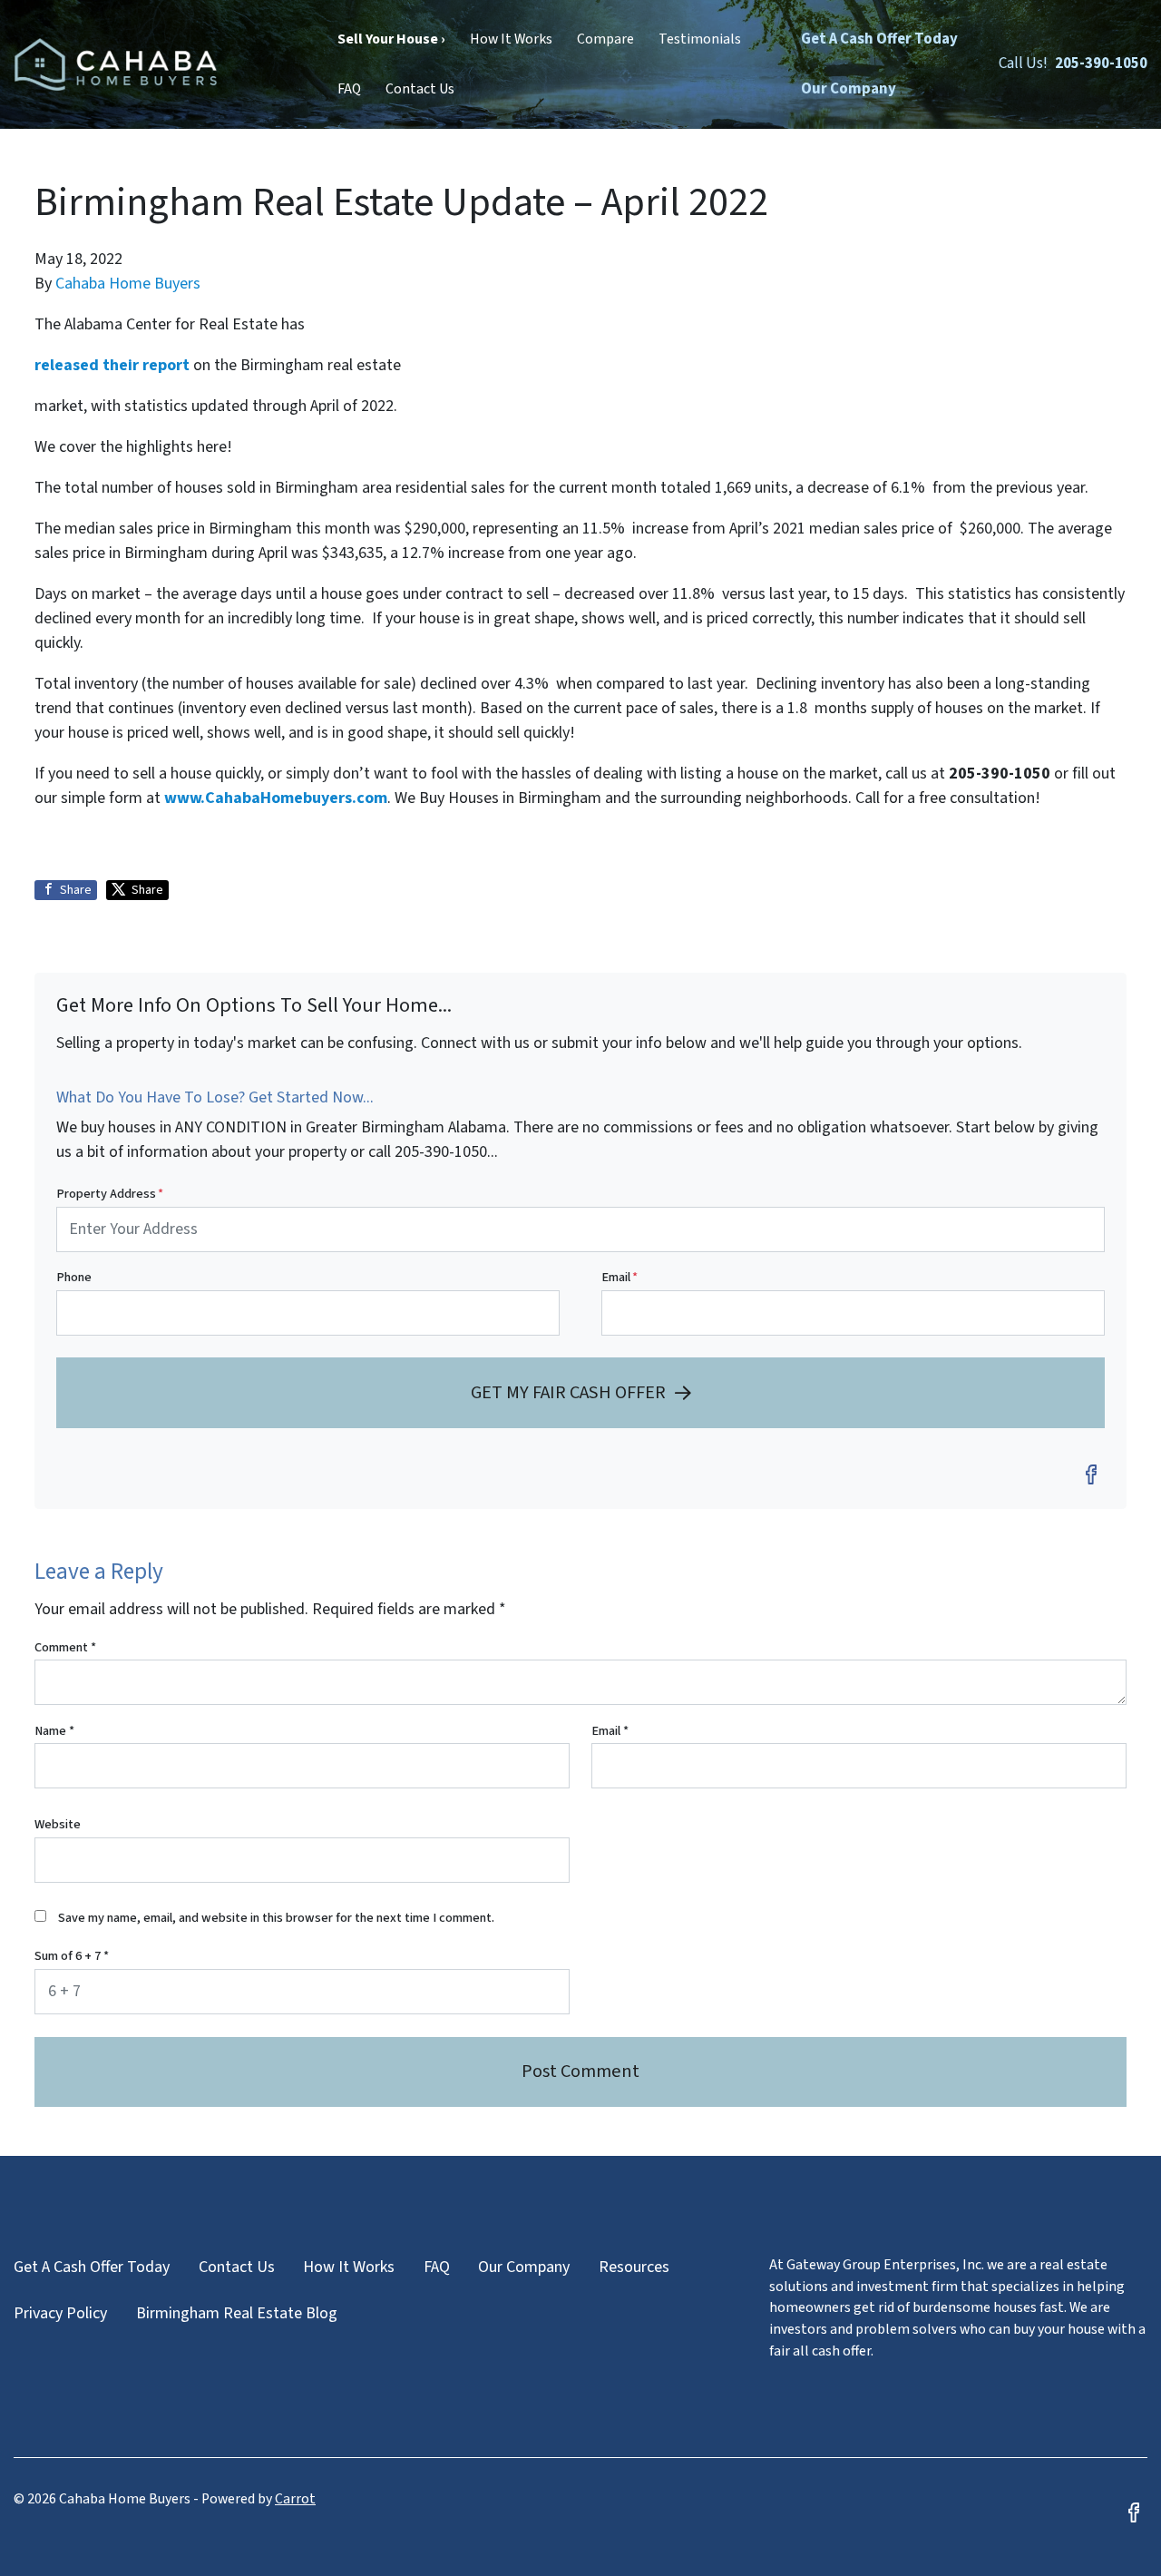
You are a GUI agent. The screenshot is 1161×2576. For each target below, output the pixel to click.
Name (54, 1731)
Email (620, 1277)
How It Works (511, 39)
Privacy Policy (60, 2313)
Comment (65, 1647)
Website (58, 1824)
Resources (634, 2267)
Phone (74, 1277)
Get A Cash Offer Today (879, 39)
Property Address (110, 1194)
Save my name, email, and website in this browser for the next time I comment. (276, 1918)
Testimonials (700, 39)
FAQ (349, 89)
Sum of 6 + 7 (72, 1956)
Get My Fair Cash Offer (568, 1392)
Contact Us (420, 89)
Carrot (295, 2499)
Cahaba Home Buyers (128, 284)
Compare (605, 39)
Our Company (849, 89)
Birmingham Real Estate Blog (237, 2313)
